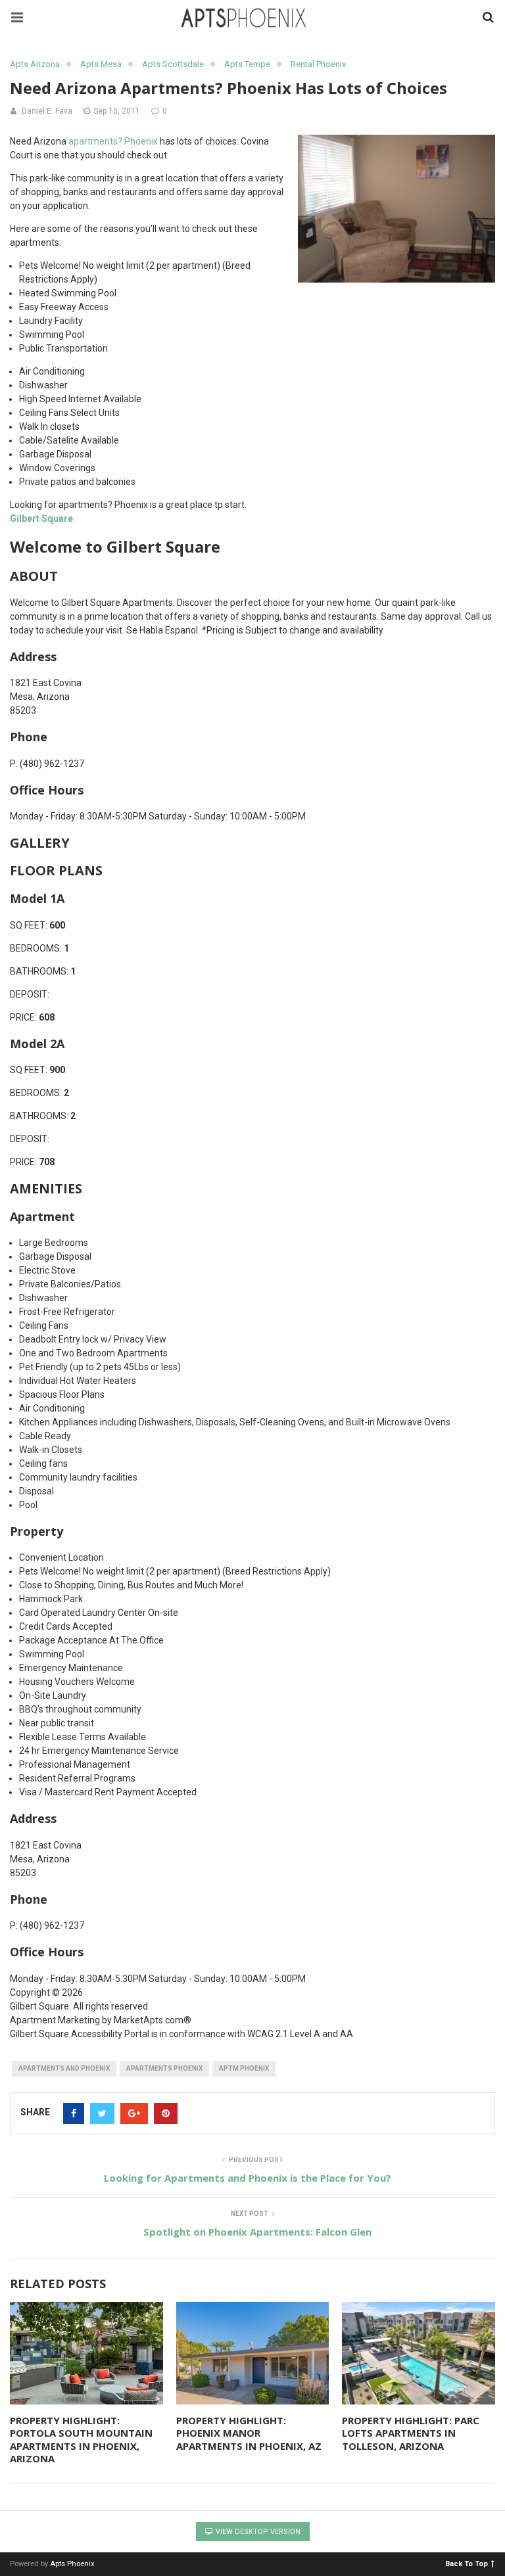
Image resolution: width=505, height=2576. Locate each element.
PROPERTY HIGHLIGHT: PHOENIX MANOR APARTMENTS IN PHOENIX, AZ (249, 2433)
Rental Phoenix (318, 64)
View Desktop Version (257, 2532)
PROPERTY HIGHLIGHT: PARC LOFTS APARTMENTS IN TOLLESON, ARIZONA (411, 2433)
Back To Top (467, 2563)
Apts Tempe (247, 64)
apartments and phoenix (64, 2068)
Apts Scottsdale (173, 64)
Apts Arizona (35, 64)
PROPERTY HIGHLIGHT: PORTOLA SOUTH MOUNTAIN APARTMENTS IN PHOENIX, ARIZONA (81, 2440)
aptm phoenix (244, 2068)
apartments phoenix (164, 2068)
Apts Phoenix (72, 2564)
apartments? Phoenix (113, 141)
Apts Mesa (101, 64)
